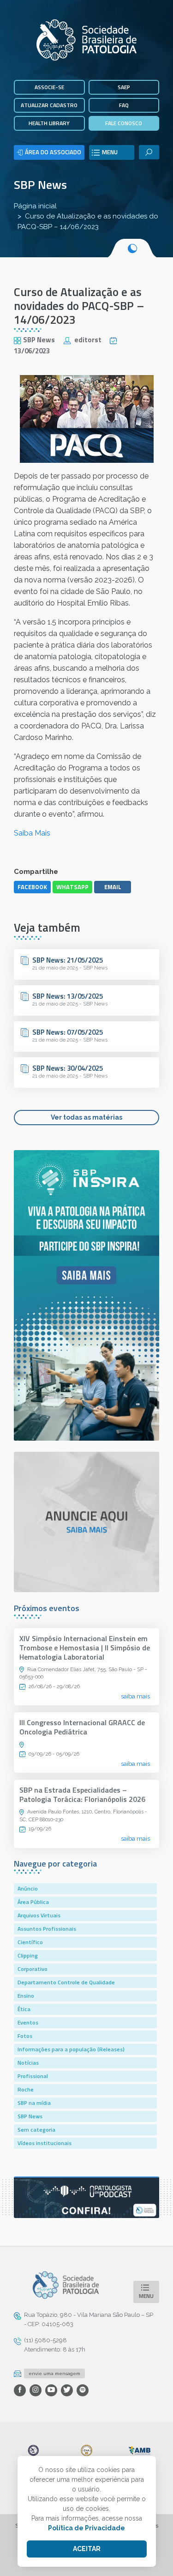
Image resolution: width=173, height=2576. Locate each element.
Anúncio (28, 1888)
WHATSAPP (72, 887)
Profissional (33, 2076)
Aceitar (87, 2549)
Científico (30, 1942)
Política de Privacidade (86, 2528)
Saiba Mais (32, 833)
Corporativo (33, 1969)
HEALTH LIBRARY (49, 123)
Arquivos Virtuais (39, 1915)
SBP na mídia (34, 2103)
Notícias (28, 2063)
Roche (26, 2089)
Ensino (26, 1996)
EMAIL (113, 887)
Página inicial (35, 206)
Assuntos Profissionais (47, 1929)
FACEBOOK (32, 887)
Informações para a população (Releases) (71, 2049)
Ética (24, 2009)
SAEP (124, 87)
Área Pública (33, 1902)
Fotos (25, 2036)
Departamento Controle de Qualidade (66, 1982)
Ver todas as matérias (86, 1117)
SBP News (40, 185)
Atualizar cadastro (49, 105)
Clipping (28, 1955)
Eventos (28, 2022)
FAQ (124, 105)
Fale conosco (124, 123)
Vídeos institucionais (45, 2143)
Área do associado (53, 152)
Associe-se (49, 87)
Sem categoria (36, 2130)
